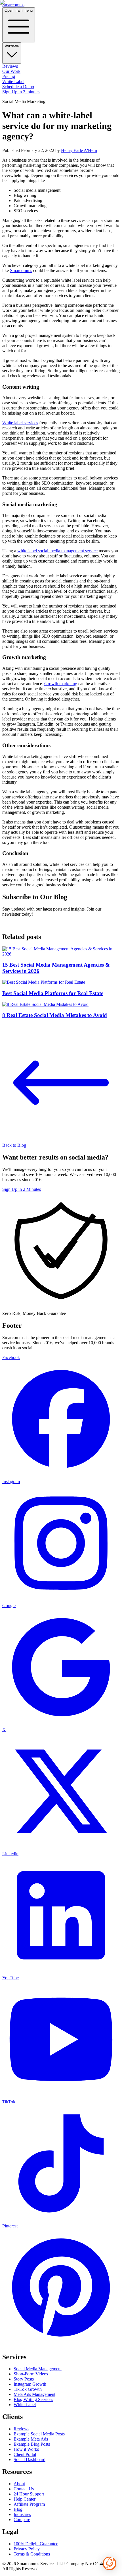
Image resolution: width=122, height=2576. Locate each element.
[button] (110, 2563)
